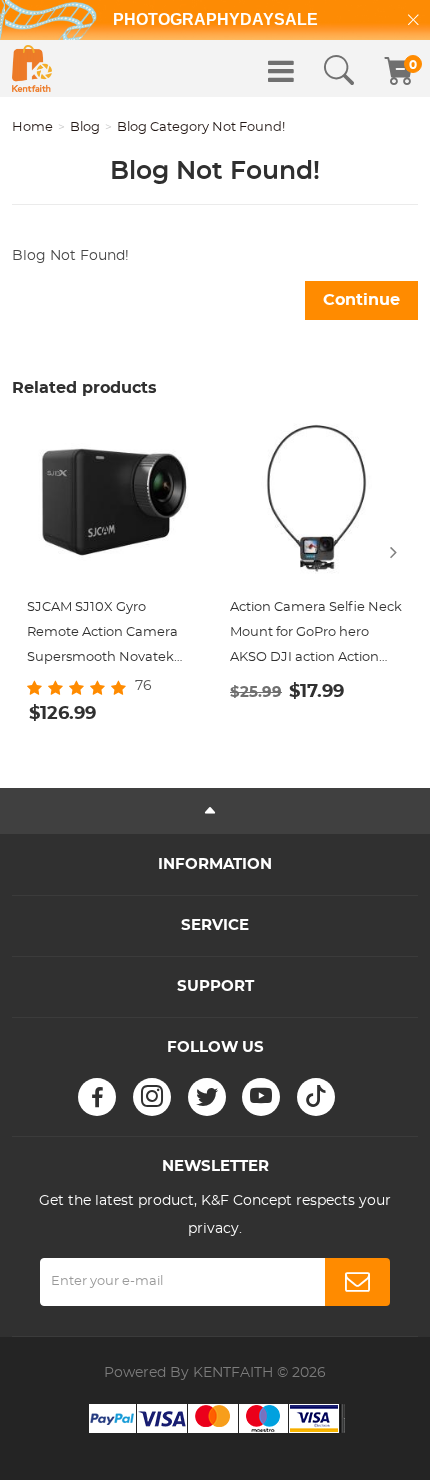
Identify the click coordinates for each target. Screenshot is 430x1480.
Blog (85, 127)
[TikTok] (316, 1097)
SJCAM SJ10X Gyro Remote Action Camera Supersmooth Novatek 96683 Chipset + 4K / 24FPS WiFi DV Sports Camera (113, 635)
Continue (361, 300)
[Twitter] (207, 1097)
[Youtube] (261, 1097)
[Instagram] (152, 1097)
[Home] (32, 68)
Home (32, 127)
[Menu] (281, 71)
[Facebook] (97, 1097)
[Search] (339, 71)
